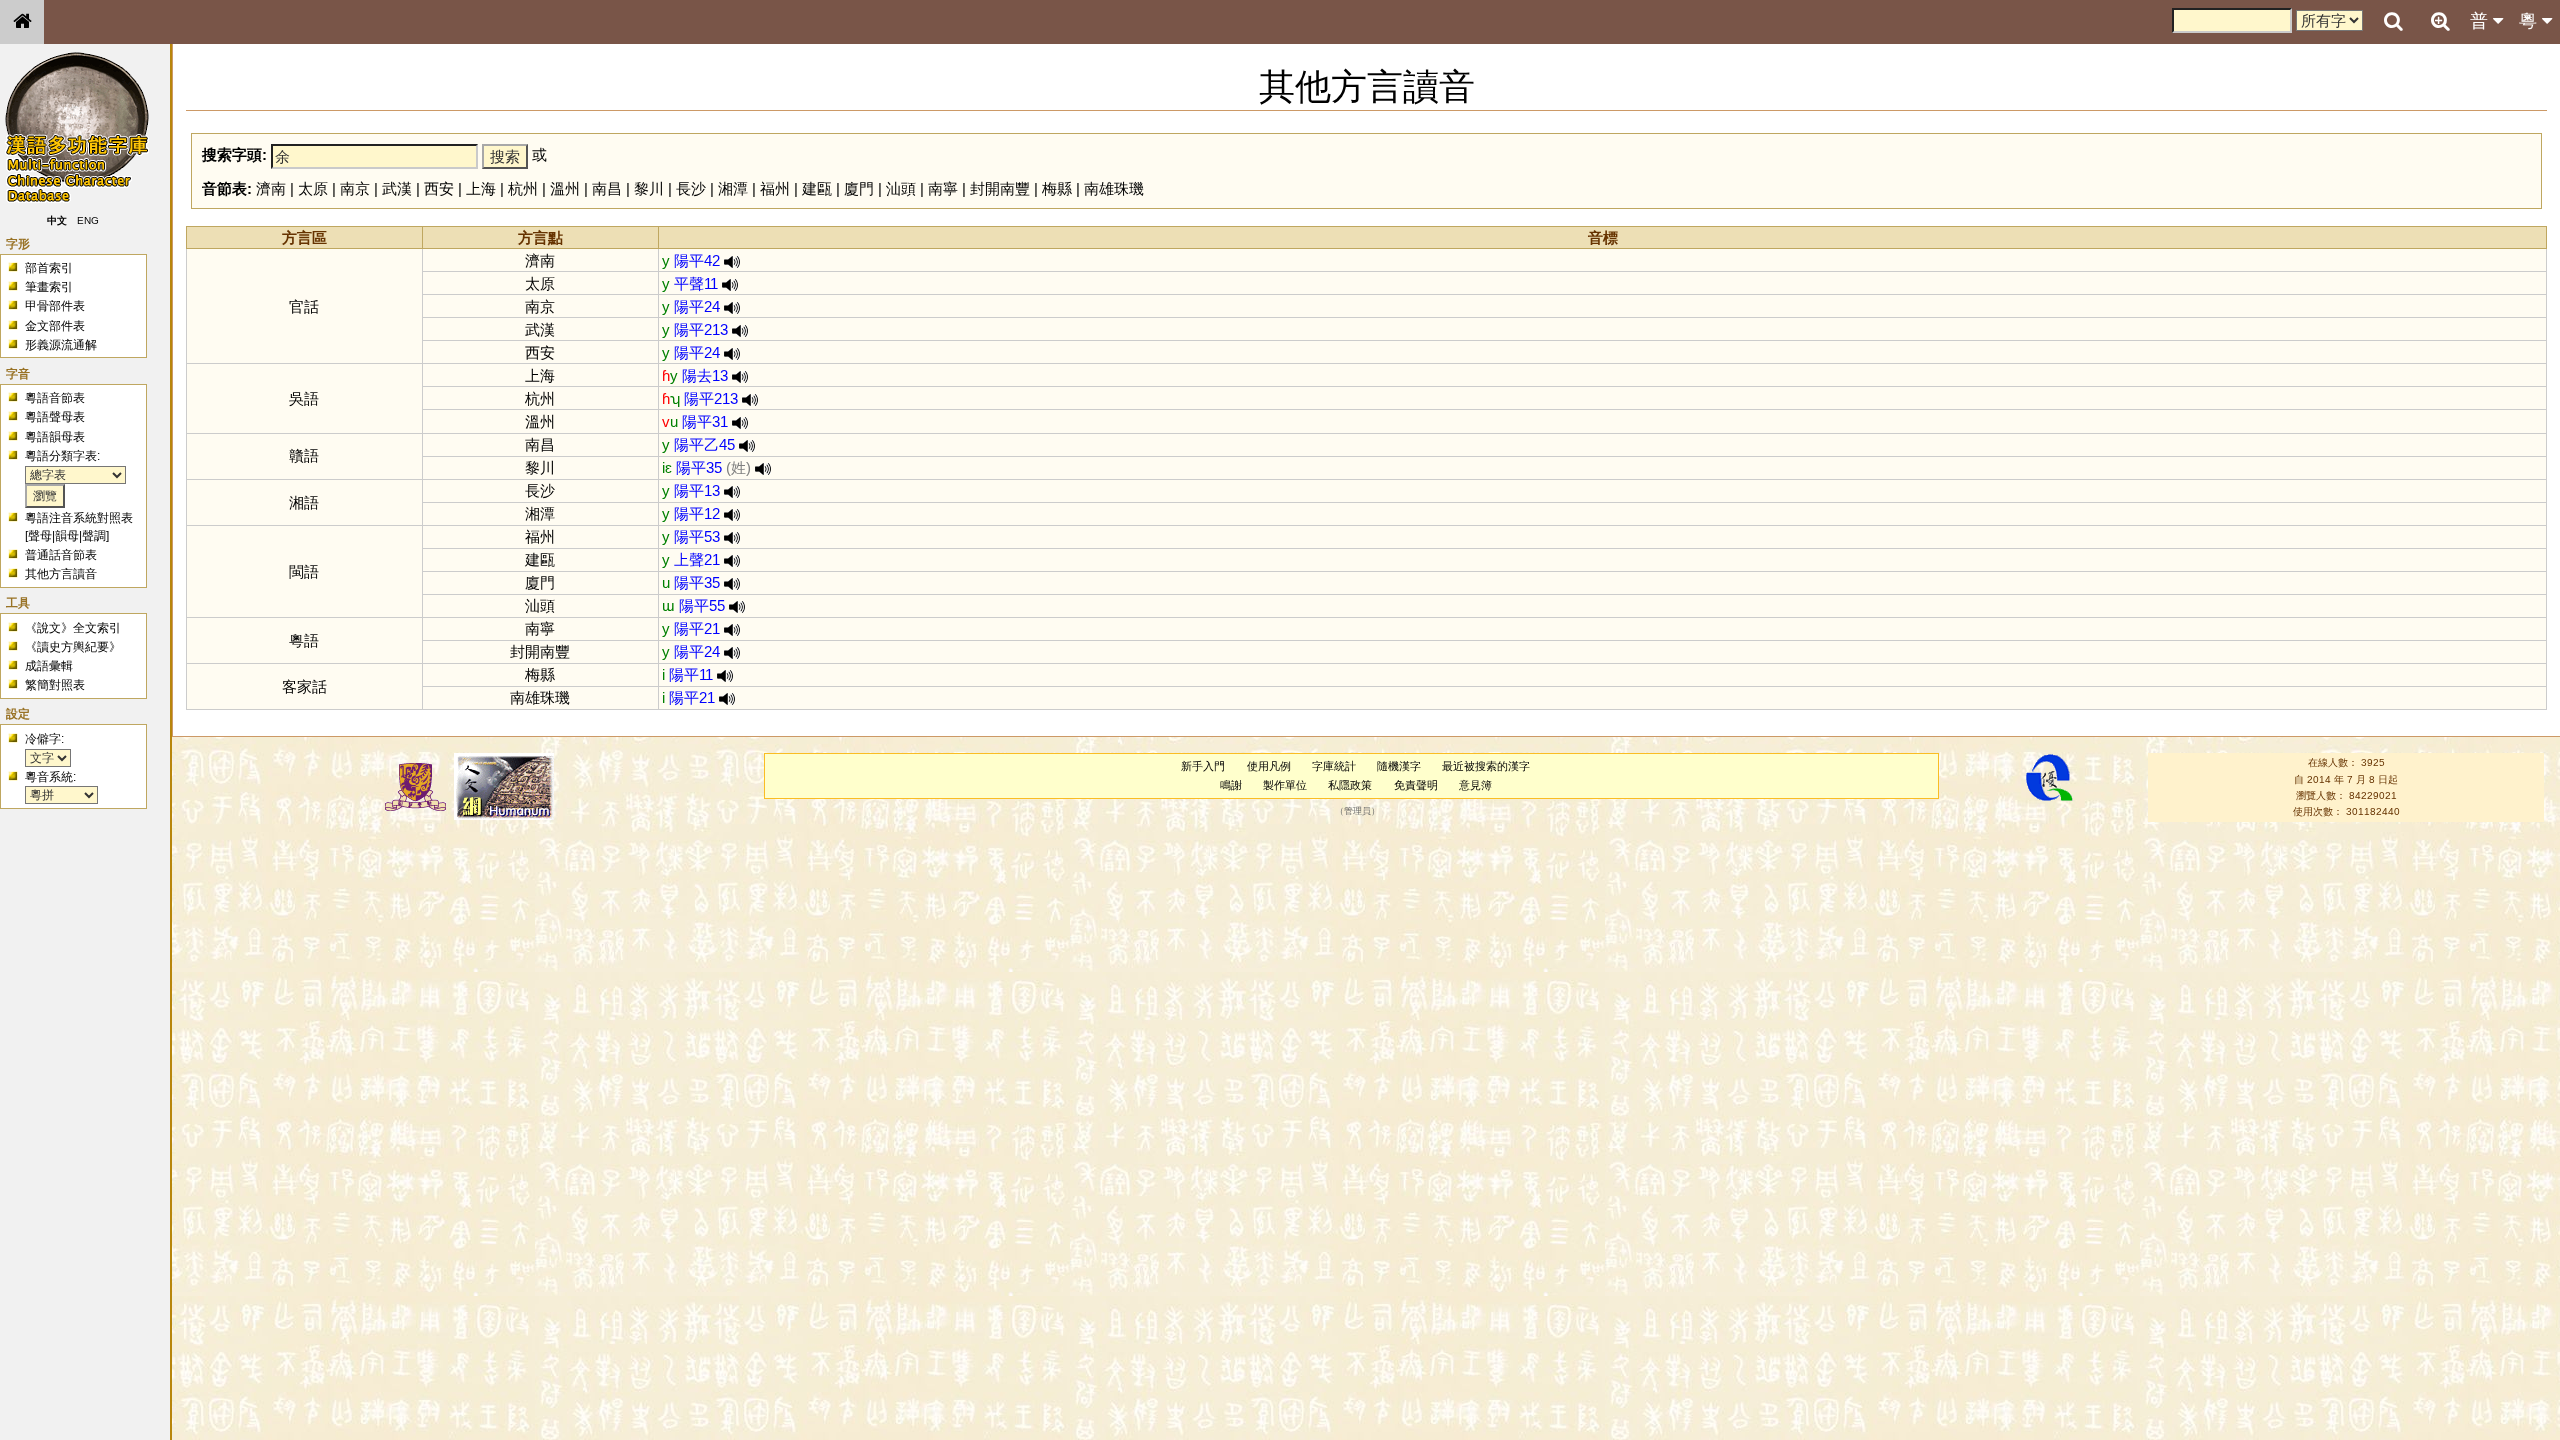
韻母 (67, 536)
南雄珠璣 (1114, 188)
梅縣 (1057, 188)
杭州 (523, 188)
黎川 (649, 188)
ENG (88, 220)
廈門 (859, 188)
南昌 (607, 188)
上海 (481, 188)
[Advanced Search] (2440, 21)
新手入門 (1203, 766)
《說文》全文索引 (73, 628)
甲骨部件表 (55, 306)
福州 (775, 188)
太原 (313, 188)
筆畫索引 (49, 287)
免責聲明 (1416, 785)
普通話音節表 (61, 555)
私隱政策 (1350, 785)
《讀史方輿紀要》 (73, 647)
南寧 (943, 188)
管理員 (1357, 812)
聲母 (40, 536)
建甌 (817, 188)
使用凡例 (1269, 766)
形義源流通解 (61, 345)
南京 (355, 188)
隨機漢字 (1399, 766)
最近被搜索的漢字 (1486, 766)
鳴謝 (1231, 785)
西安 (439, 188)
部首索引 (49, 268)
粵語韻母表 (55, 437)
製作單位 (1285, 785)
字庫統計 (1334, 766)
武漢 (397, 188)
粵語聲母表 (55, 417)
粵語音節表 (55, 398)
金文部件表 (55, 326)
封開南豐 (1000, 188)
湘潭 (733, 188)
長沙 (691, 188)
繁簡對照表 (55, 685)
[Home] (22, 22)
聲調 (94, 536)
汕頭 (901, 188)
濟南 (271, 188)
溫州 (565, 188)
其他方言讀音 (61, 574)
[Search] (2393, 22)
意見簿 (1475, 785)
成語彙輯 (49, 666)
